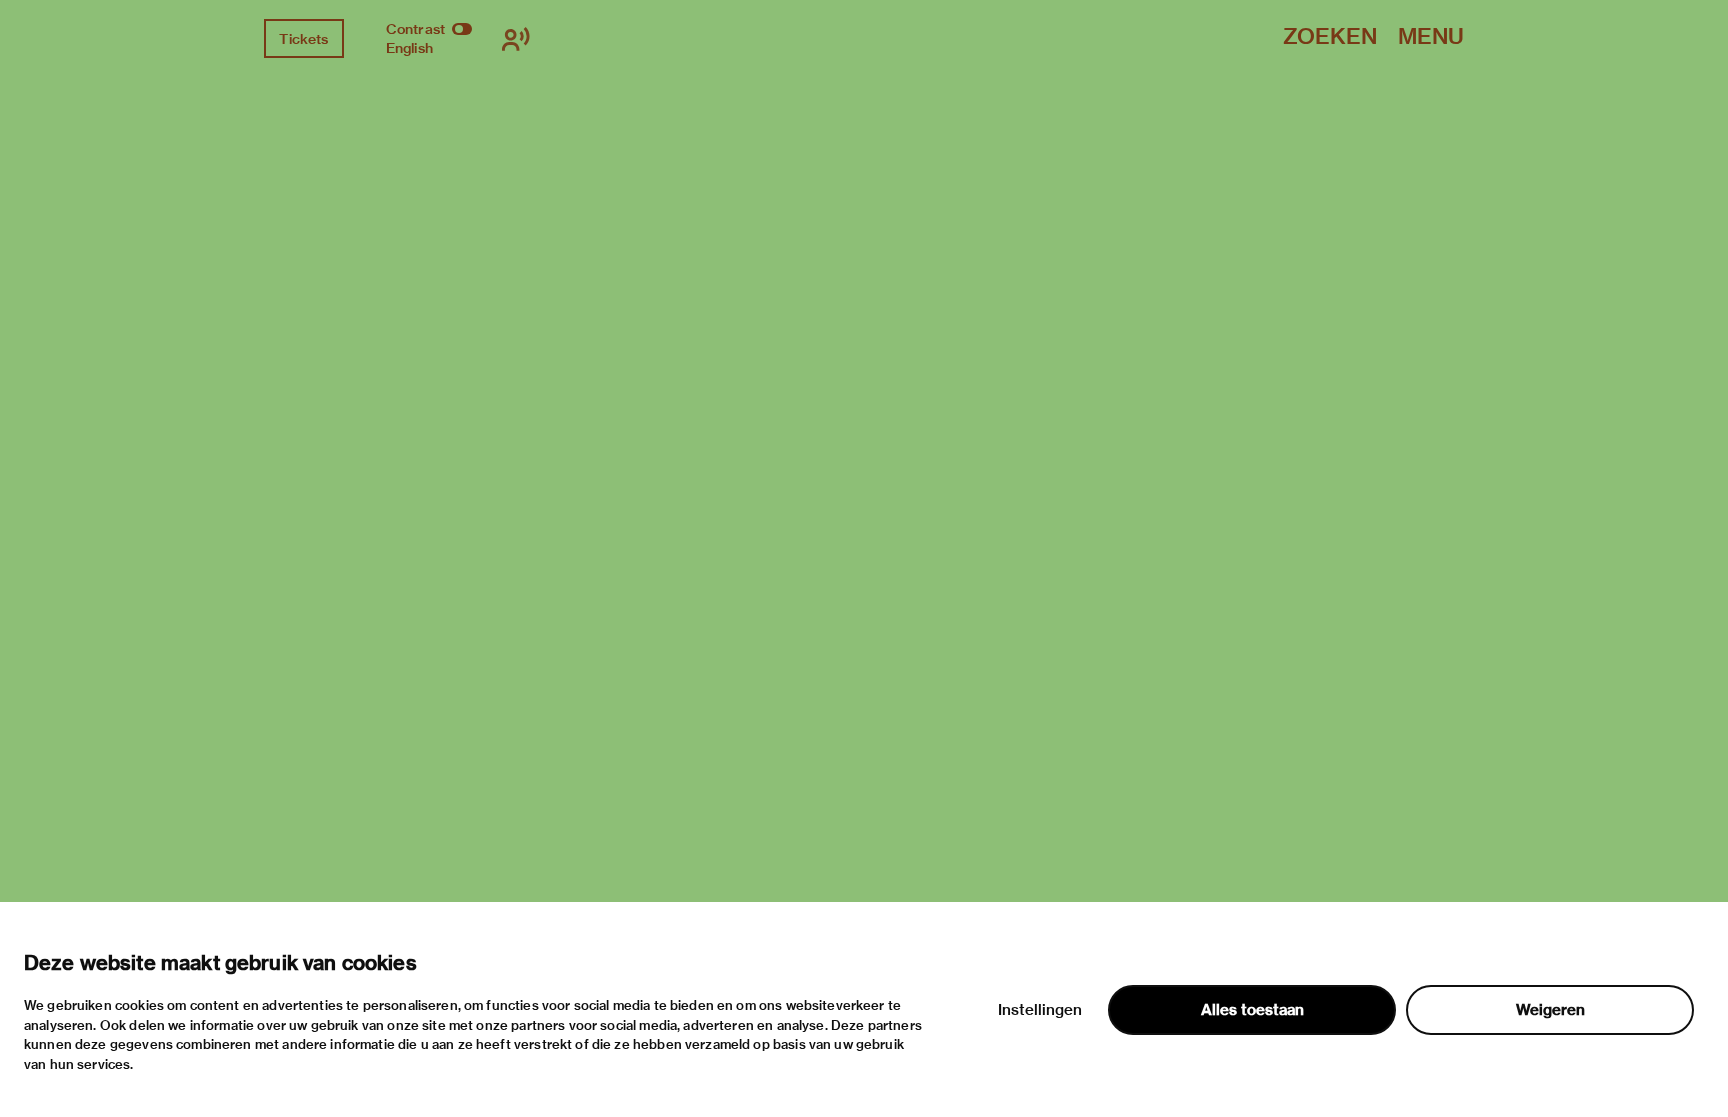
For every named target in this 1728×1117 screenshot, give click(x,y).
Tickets (303, 39)
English (409, 48)
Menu (1431, 37)
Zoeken (1330, 37)
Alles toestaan (1252, 1010)
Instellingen (1040, 1010)
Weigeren (1550, 1010)
